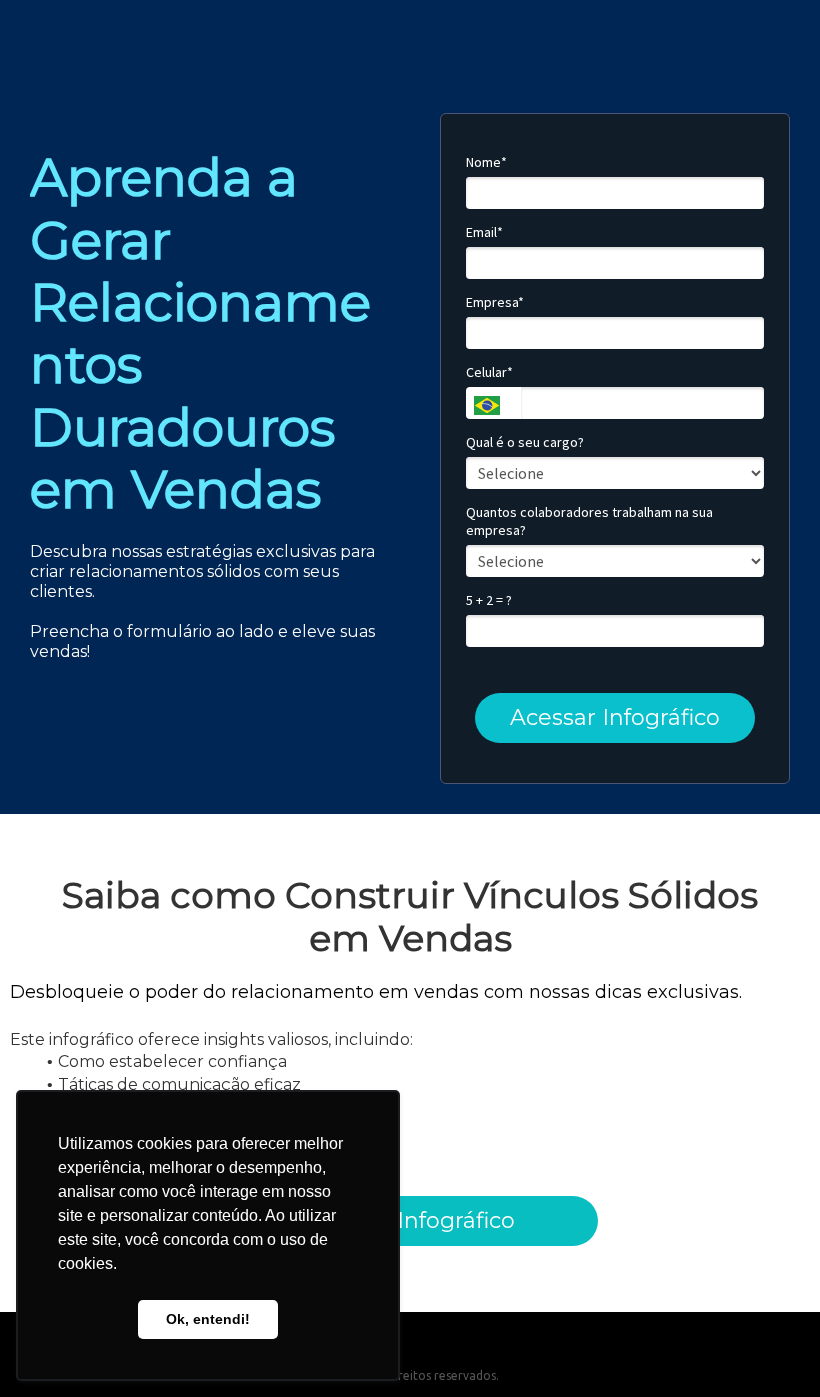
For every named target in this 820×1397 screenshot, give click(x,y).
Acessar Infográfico (615, 717)
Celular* (489, 372)
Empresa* (495, 302)
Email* (484, 232)
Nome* (486, 162)
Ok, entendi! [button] (208, 1319)
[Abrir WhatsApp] (770, 1346)
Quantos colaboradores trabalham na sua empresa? (589, 521)
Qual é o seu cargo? (525, 442)
